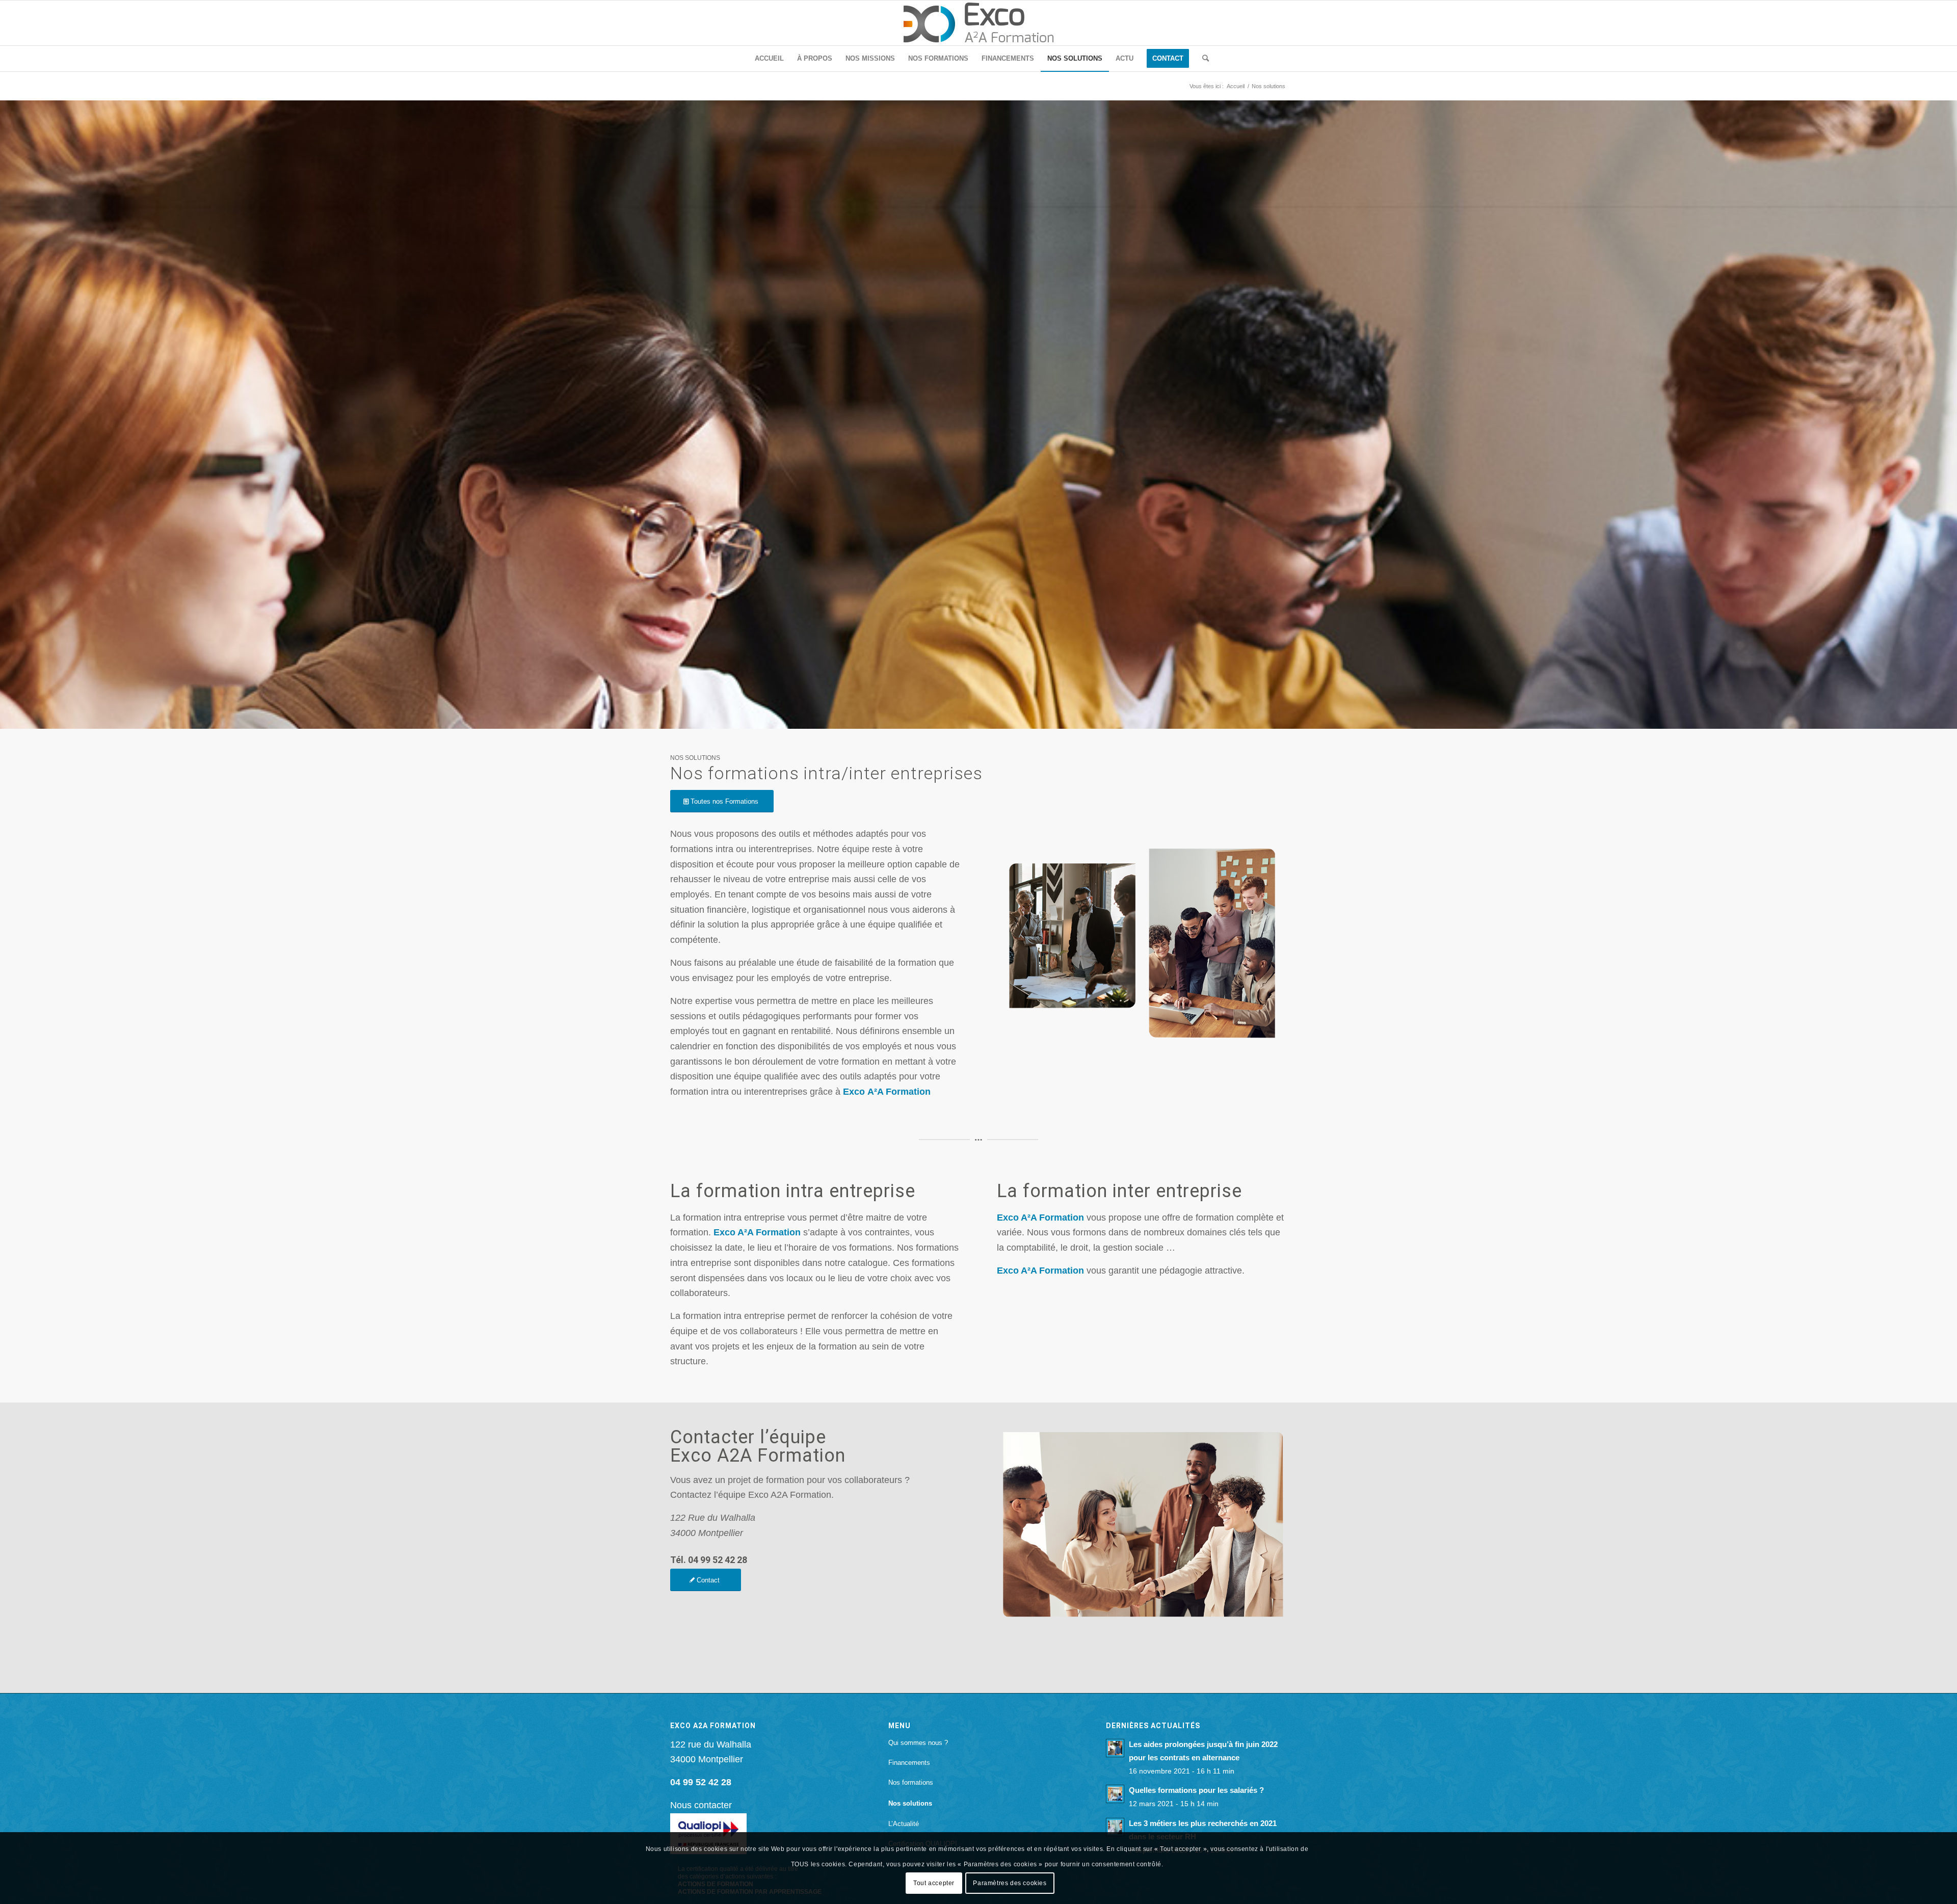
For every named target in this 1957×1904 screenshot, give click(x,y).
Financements (909, 1763)
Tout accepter (934, 1883)
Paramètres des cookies (1010, 1883)
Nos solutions (910, 1803)
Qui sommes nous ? (918, 1743)
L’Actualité (904, 1824)
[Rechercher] (1202, 59)
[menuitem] (769, 59)
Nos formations (911, 1782)
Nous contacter (701, 1805)
